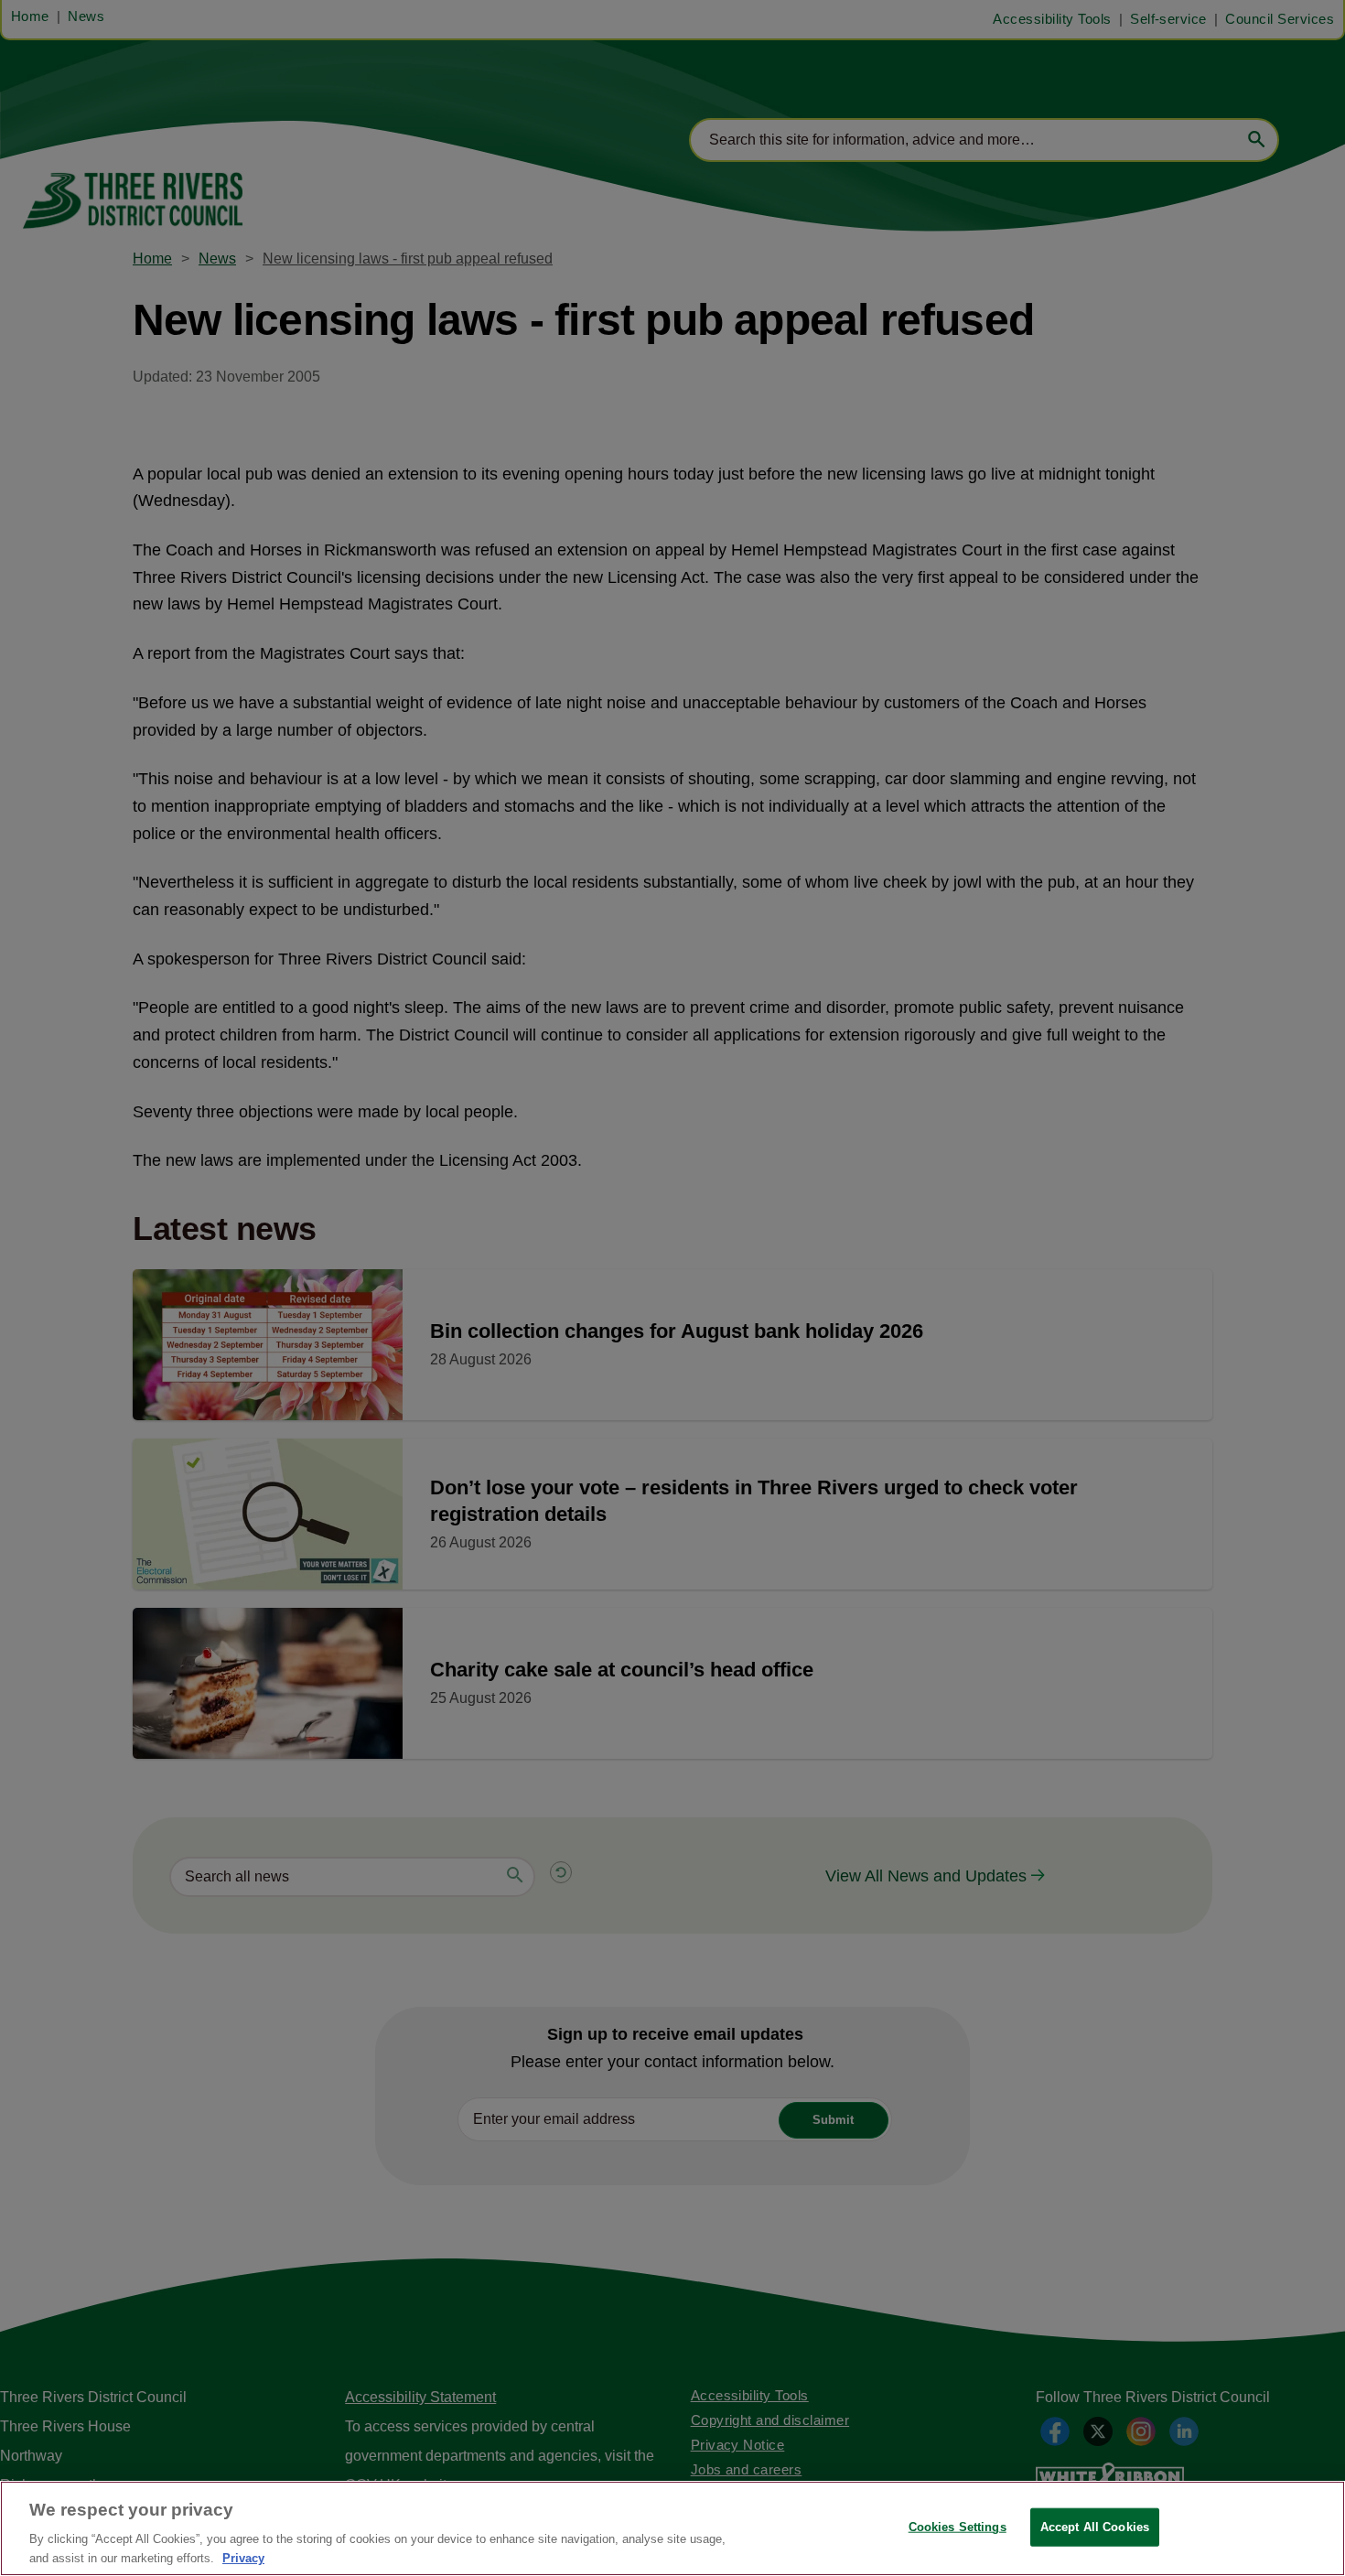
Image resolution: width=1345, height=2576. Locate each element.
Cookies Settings (958, 2527)
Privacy (243, 2557)
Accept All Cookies (1095, 2527)
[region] (672, 2528)
